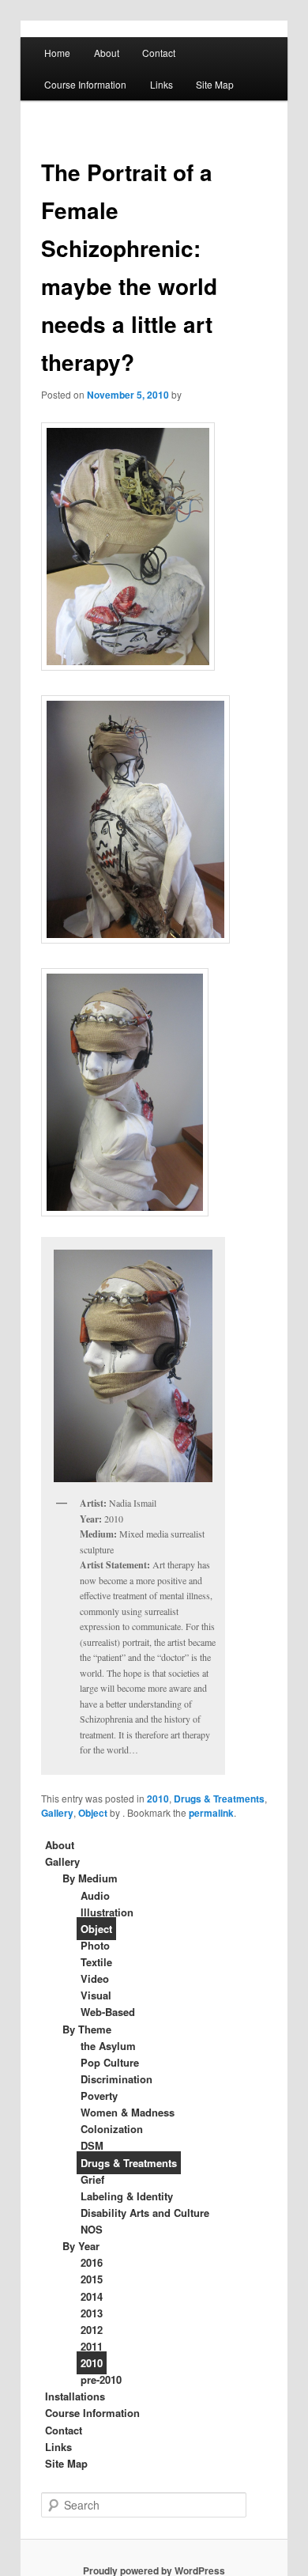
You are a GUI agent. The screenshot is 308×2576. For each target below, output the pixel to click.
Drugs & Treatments (219, 1799)
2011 (92, 2346)
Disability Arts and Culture (145, 2213)
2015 (92, 2279)
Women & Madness (128, 2112)
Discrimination (116, 2079)
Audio (95, 1895)
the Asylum (108, 2046)
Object (93, 1813)
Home (57, 53)
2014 (92, 2296)
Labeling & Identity (127, 2196)
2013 (92, 2313)
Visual (96, 1995)
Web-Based (108, 2012)
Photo (95, 1945)
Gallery (57, 1813)
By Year (81, 2246)
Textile (96, 1962)
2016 (92, 2262)
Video (95, 1978)
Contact (159, 53)
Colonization (112, 2129)
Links (162, 84)
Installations (75, 2396)
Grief (92, 2179)
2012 (92, 2330)
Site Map (215, 84)
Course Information (85, 84)
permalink (211, 1813)
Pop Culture (110, 2062)
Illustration (107, 1912)
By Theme (87, 2029)
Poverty (99, 2096)
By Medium (90, 1878)
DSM (92, 2145)
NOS (92, 2229)
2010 (158, 1799)
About (107, 53)
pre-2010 (101, 2379)
